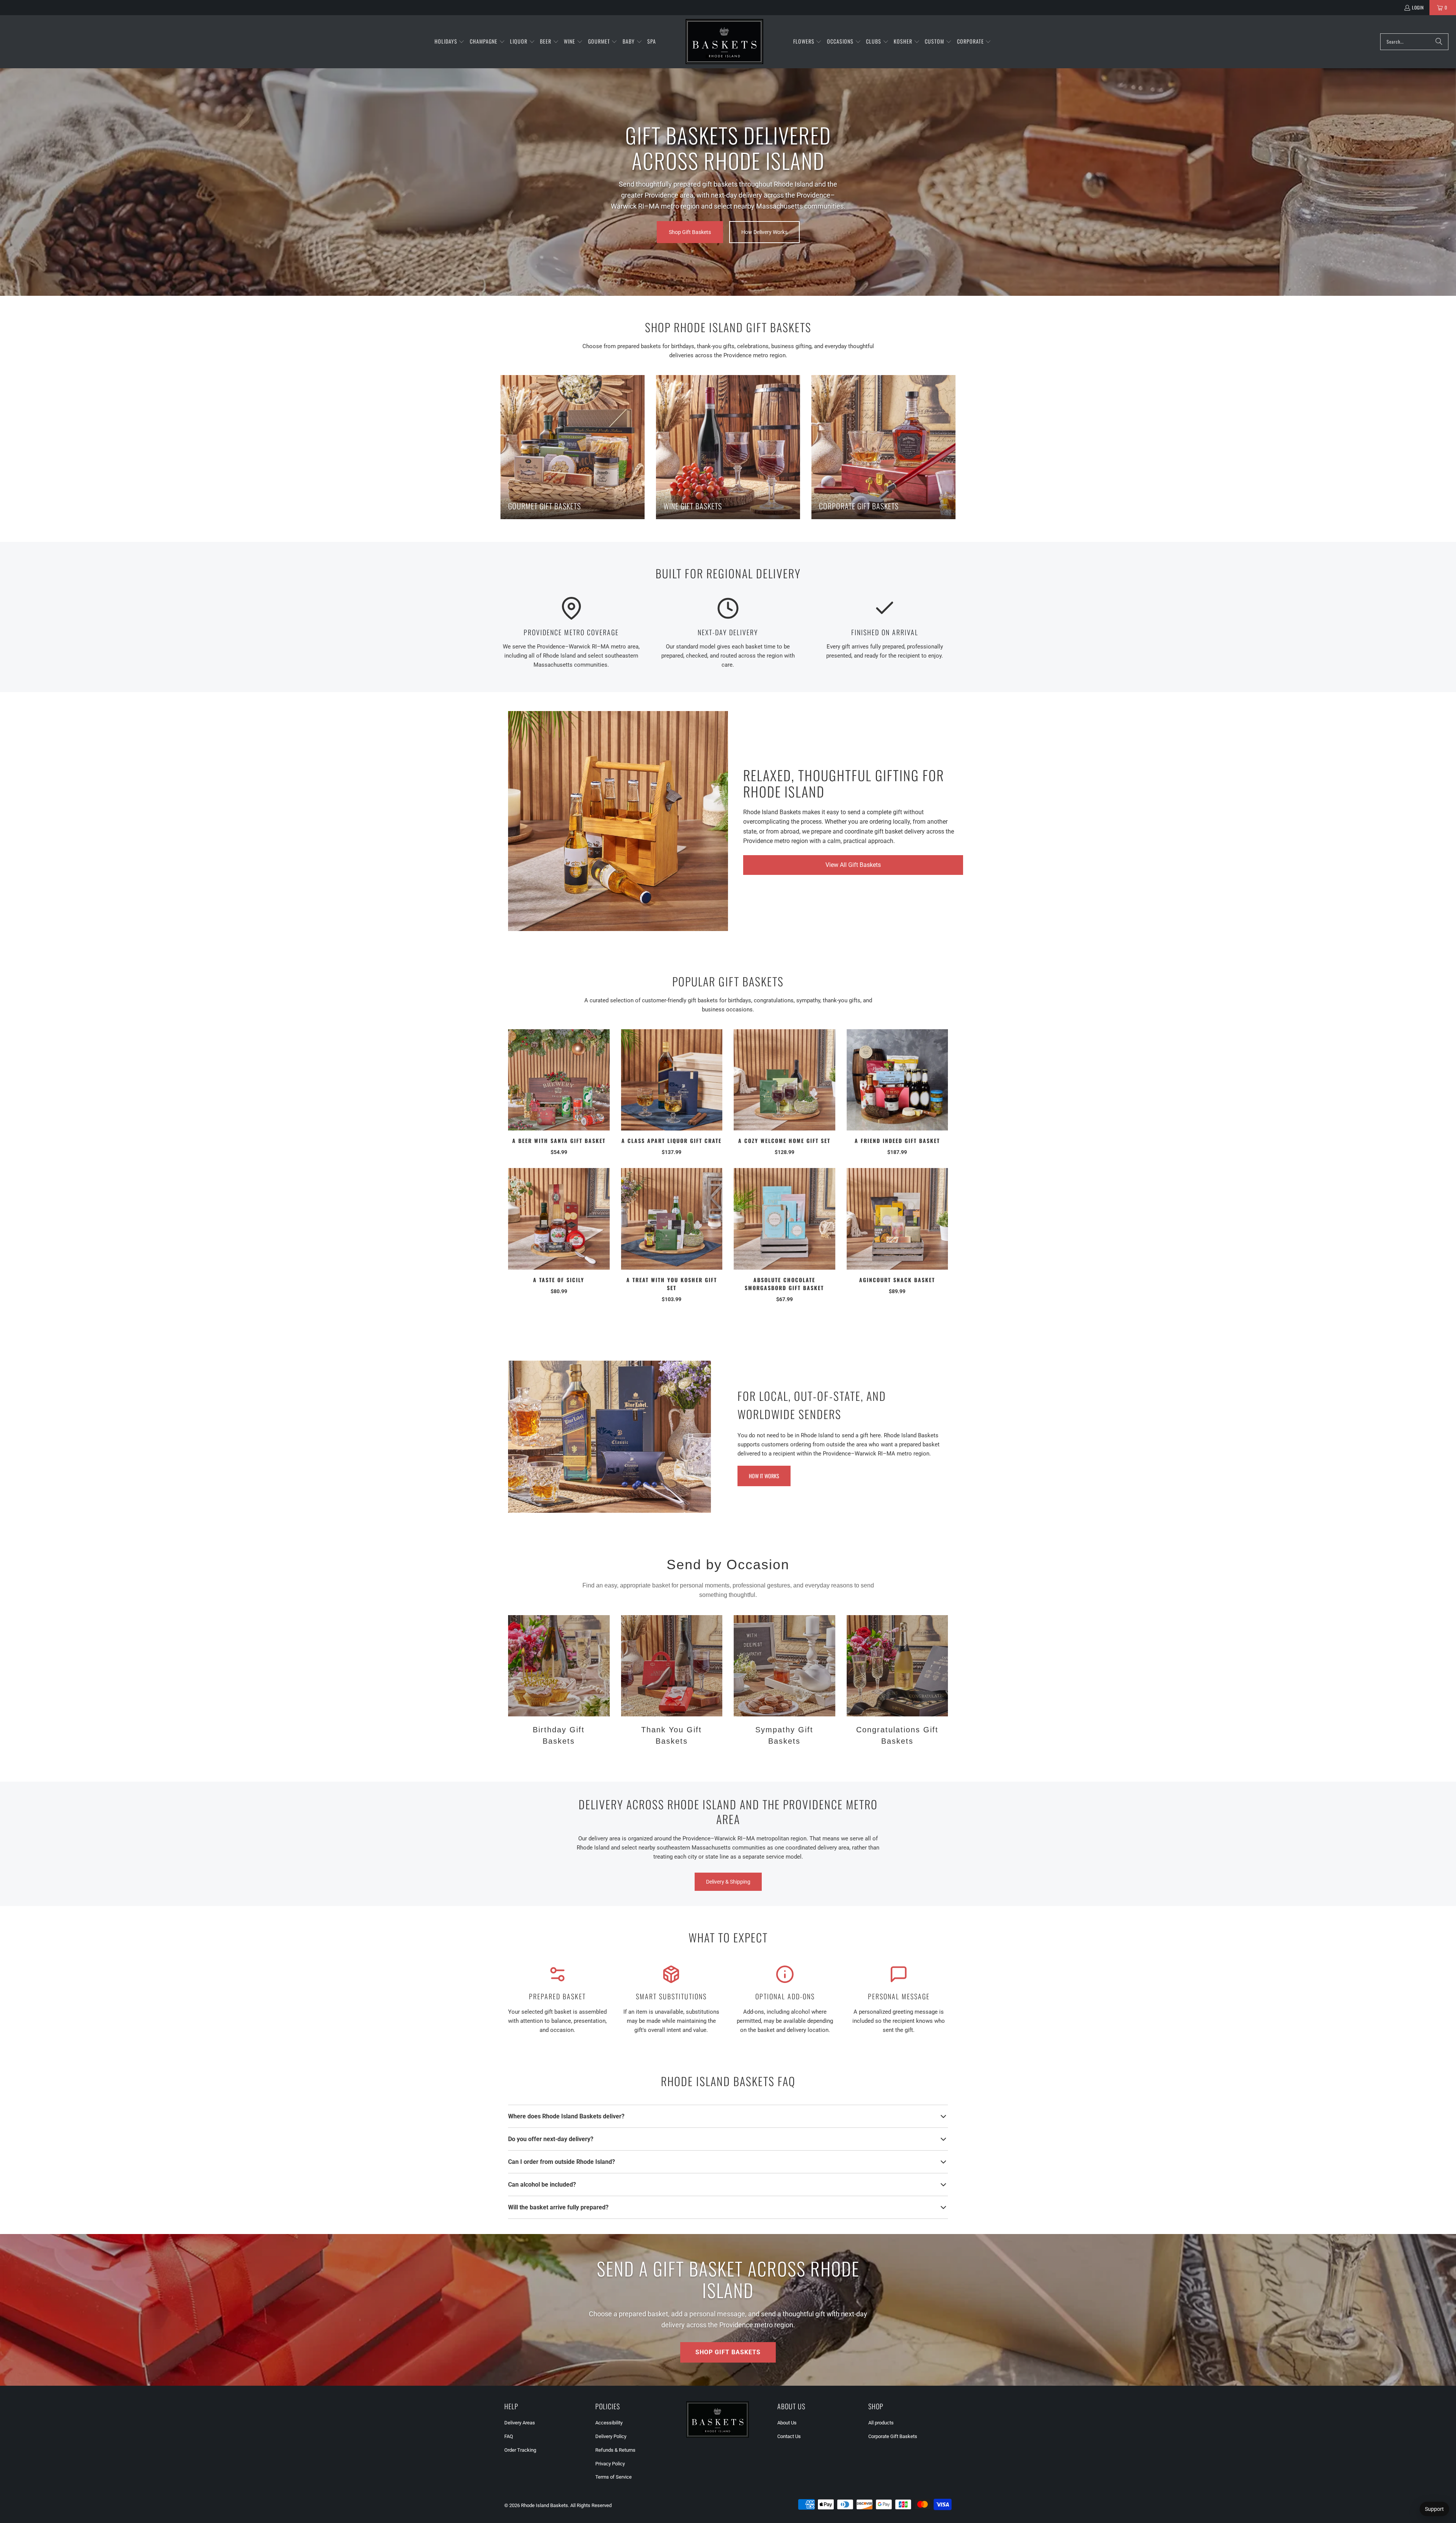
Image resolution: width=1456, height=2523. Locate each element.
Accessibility (609, 2423)
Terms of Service (613, 2477)
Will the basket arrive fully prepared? (558, 2207)
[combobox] (1414, 42)
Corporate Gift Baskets (893, 2436)
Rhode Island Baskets (544, 2505)
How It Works (764, 1476)
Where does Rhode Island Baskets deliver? (566, 2116)
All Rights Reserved (591, 2505)
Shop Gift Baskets (690, 232)
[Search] (1439, 42)
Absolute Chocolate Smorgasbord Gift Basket (784, 1284)
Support (1434, 2509)
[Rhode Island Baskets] (724, 42)
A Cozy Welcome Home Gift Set (784, 1141)
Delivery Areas (520, 2423)
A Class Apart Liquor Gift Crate (672, 1141)
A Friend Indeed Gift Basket (897, 1141)
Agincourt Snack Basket (897, 1280)
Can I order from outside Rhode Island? (562, 2162)
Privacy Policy (610, 2464)
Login (1418, 7)
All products (881, 2423)
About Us (787, 2423)
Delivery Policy (611, 2436)
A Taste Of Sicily (559, 1280)
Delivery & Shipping (728, 1882)
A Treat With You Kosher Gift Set (672, 1284)
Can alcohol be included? (542, 2185)
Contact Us (789, 2436)
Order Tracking (520, 2450)
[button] (450, 42)
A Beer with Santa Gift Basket (559, 1141)
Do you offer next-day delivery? (551, 2139)
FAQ (509, 2436)
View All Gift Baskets (853, 865)
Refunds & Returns (615, 2450)
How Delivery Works (764, 232)
